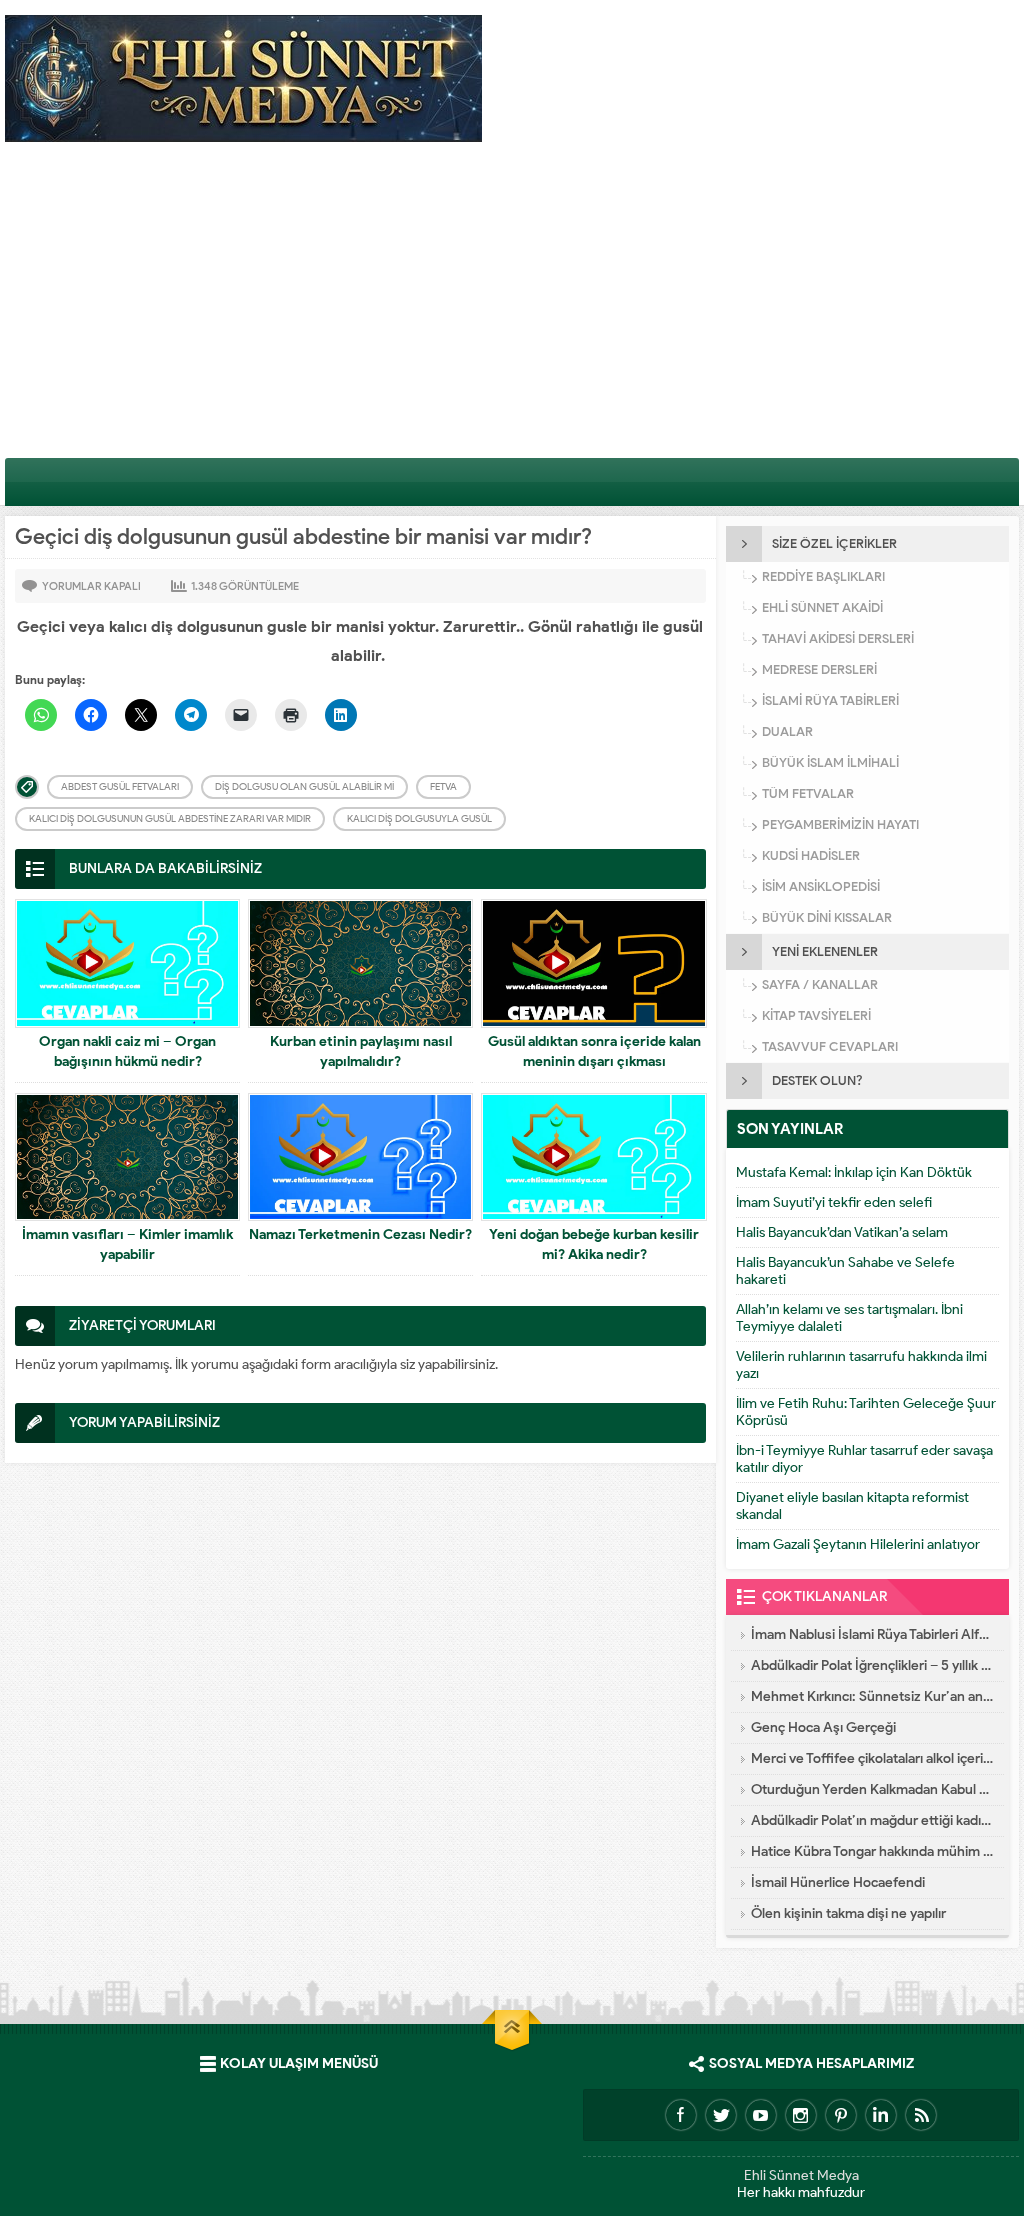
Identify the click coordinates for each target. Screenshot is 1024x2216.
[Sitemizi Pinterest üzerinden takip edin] (841, 2115)
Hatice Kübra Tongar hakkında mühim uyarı (872, 1851)
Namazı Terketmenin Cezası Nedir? (360, 1234)
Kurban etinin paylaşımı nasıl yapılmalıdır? (361, 1051)
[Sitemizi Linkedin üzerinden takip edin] (881, 2115)
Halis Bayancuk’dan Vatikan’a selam (842, 1232)
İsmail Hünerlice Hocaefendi (838, 1882)
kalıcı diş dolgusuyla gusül (419, 818)
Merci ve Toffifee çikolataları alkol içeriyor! (872, 1758)
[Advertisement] (512, 307)
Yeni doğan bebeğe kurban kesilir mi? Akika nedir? (594, 1244)
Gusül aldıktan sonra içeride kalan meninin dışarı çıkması (594, 1051)
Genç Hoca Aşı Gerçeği (823, 1727)
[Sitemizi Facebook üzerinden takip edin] (681, 2115)
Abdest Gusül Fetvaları (120, 786)
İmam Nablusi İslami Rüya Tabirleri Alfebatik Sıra (872, 1634)
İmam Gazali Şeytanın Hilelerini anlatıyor (858, 1544)
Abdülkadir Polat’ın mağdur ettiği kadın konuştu (872, 1820)
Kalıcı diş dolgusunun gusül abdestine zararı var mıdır (170, 818)
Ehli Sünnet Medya (801, 2175)
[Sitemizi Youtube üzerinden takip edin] (761, 2115)
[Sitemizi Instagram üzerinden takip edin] (801, 2115)
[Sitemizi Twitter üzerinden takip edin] (721, 2115)
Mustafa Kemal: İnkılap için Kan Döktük (854, 1172)
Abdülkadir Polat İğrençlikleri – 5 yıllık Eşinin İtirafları (872, 1665)
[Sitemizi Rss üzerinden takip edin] (921, 2115)
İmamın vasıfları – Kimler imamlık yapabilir (127, 1244)
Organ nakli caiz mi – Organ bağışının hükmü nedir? (127, 1051)
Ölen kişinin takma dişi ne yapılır (848, 1913)
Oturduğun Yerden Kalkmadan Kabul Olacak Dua (872, 1789)
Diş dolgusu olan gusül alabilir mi (304, 786)
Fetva (443, 786)
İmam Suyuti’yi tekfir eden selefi (834, 1202)
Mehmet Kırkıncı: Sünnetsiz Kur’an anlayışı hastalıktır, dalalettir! (872, 1696)
